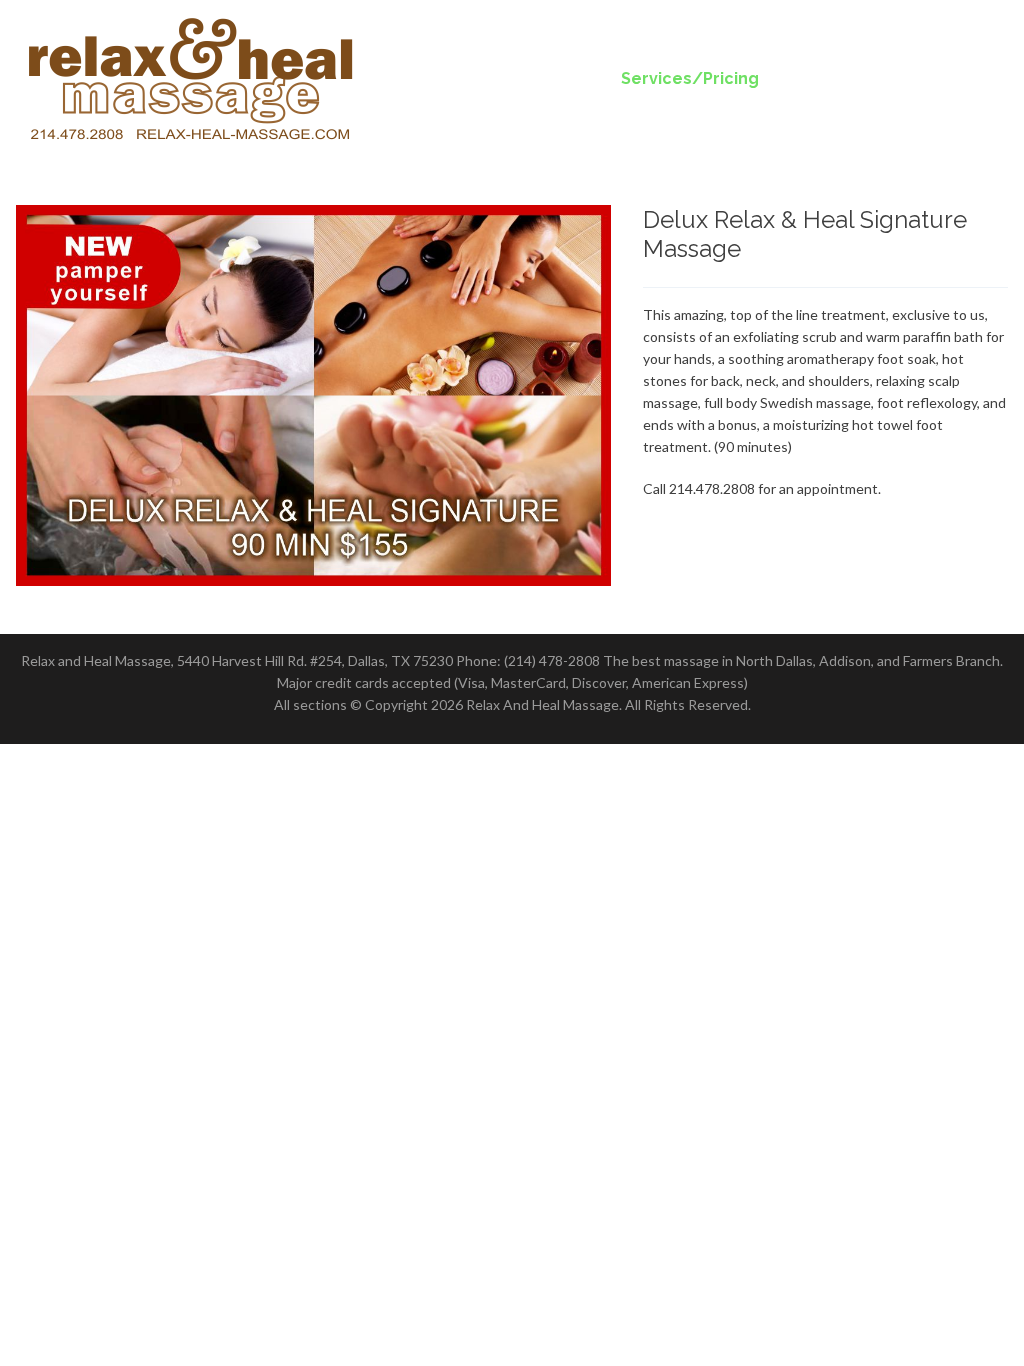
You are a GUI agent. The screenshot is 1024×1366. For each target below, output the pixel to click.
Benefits (829, 78)
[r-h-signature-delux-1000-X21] (313, 395)
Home (560, 78)
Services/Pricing (690, 78)
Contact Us (944, 78)
